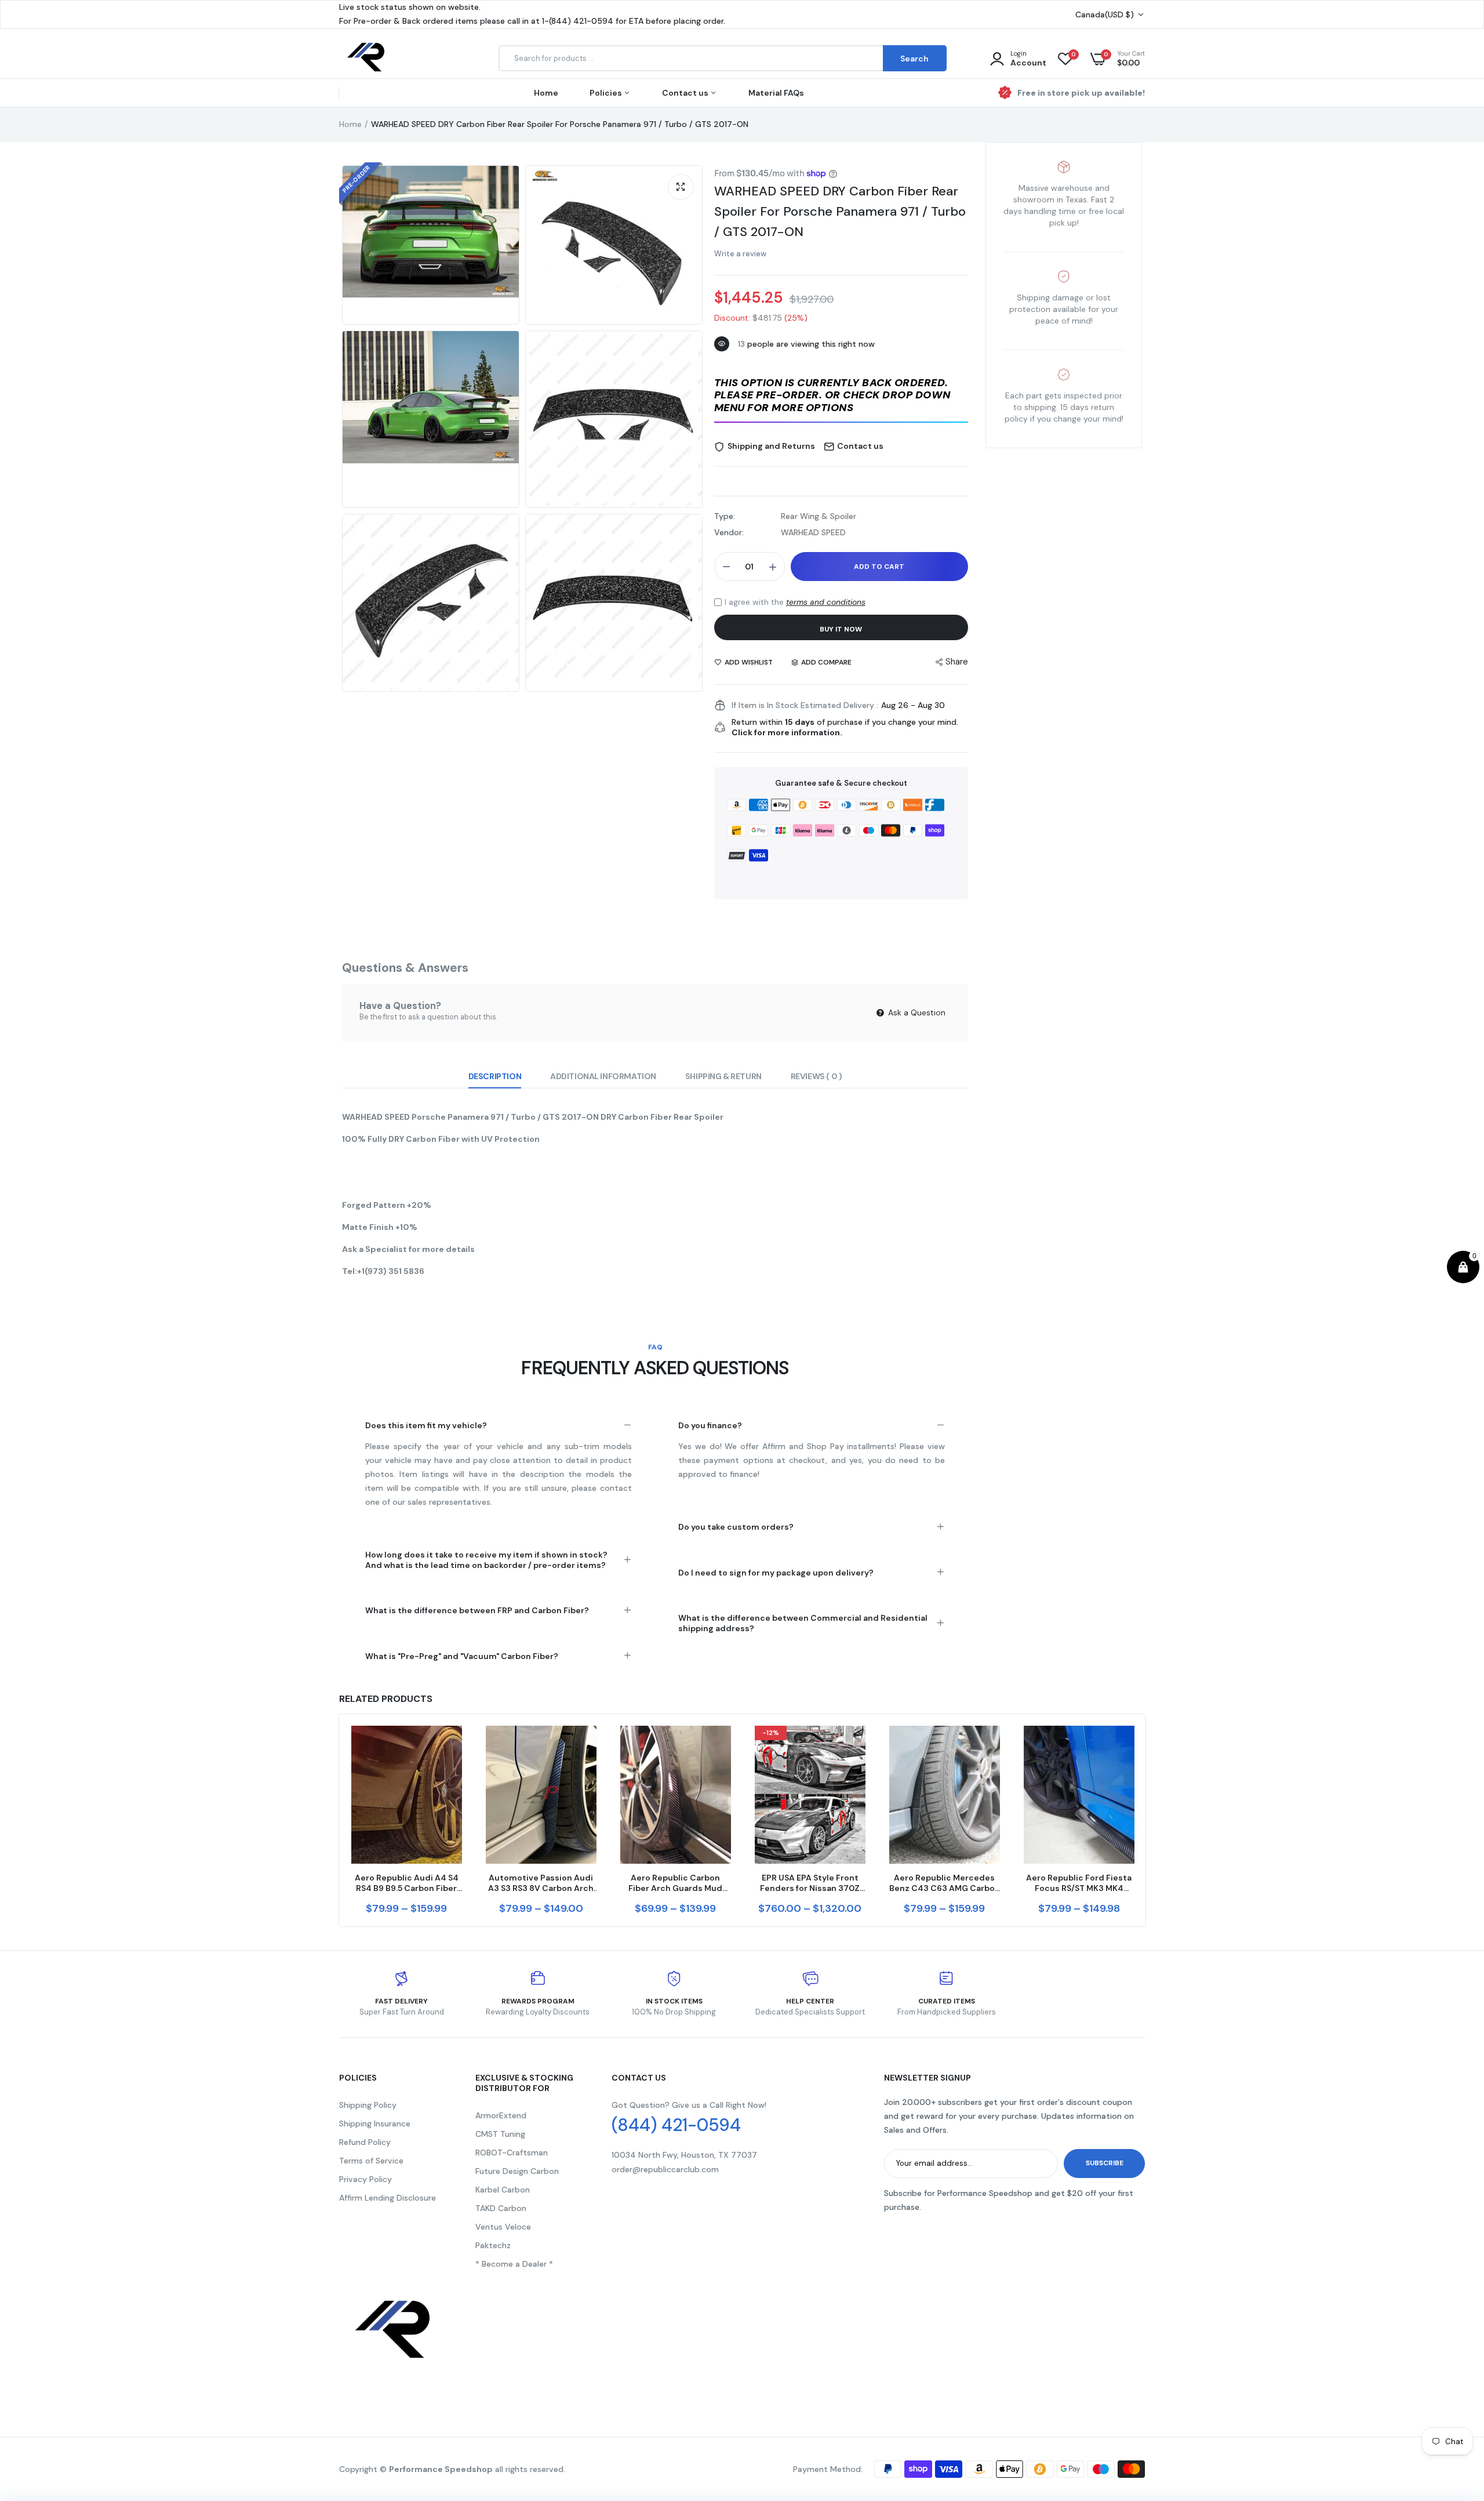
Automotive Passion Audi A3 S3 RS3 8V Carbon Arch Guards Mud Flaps (541, 1883)
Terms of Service (371, 2161)
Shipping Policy (368, 2105)
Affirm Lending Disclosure (388, 2198)
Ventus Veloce (503, 2227)
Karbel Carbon (503, 2190)
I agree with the (795, 602)
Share (957, 662)
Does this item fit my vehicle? (426, 1425)
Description (495, 1076)
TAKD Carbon (501, 2208)
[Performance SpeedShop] (367, 59)
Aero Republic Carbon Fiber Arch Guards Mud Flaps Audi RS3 (675, 1883)
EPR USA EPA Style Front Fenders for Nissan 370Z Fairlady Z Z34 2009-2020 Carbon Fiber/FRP (810, 1883)
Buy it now (841, 629)
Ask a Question (916, 1012)
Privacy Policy (365, 2179)
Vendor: (729, 532)
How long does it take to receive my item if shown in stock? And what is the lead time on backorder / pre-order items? (486, 1560)
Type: (725, 516)
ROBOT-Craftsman (512, 2152)
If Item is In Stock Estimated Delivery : (805, 705)
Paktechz (493, 2245)
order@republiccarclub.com (665, 2169)
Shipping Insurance (375, 2124)
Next (1145, 1820)
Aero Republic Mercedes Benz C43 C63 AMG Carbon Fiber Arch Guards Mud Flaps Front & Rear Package (945, 1883)
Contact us (686, 93)
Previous (339, 1820)
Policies (607, 93)
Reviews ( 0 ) (816, 1076)
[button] (841, 396)
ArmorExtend (501, 2115)
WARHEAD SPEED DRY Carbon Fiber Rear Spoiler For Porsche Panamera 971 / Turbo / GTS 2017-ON (840, 211)
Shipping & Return (723, 1076)
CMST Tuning (500, 2134)
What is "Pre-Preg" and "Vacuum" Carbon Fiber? (462, 1656)
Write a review (740, 254)
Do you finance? (710, 1425)
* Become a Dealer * (514, 2264)
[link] (452, 1745)
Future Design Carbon (517, 2171)
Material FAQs (776, 93)
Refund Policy (365, 2142)
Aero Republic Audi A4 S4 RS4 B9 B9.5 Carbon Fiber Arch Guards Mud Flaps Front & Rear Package (407, 1883)
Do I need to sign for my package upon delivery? (776, 1573)
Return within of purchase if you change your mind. (845, 727)
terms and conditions (826, 602)
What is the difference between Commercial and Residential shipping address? (803, 1623)
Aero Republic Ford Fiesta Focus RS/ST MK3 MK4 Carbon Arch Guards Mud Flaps (1079, 1883)
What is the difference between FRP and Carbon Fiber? (477, 1610)
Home (546, 93)
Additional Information (603, 1076)
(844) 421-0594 (676, 2125)
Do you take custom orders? (736, 1527)
